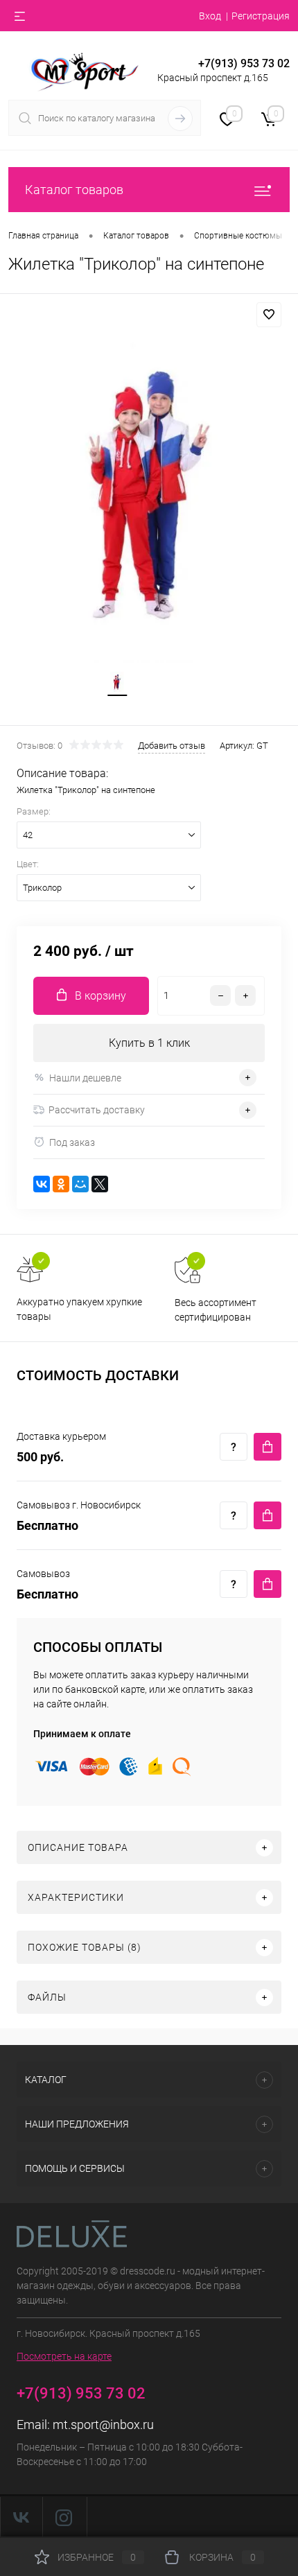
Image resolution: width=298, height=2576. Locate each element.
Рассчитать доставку (97, 1110)
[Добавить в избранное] (269, 315)
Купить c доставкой (268, 1447)
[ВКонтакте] (42, 1184)
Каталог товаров (74, 190)
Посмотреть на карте (64, 2356)
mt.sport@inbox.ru (103, 2425)
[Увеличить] (149, 495)
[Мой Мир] (80, 1184)
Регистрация (261, 16)
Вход (210, 16)
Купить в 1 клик (149, 1043)
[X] (100, 1184)
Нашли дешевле (85, 1078)
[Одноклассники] (61, 1184)
